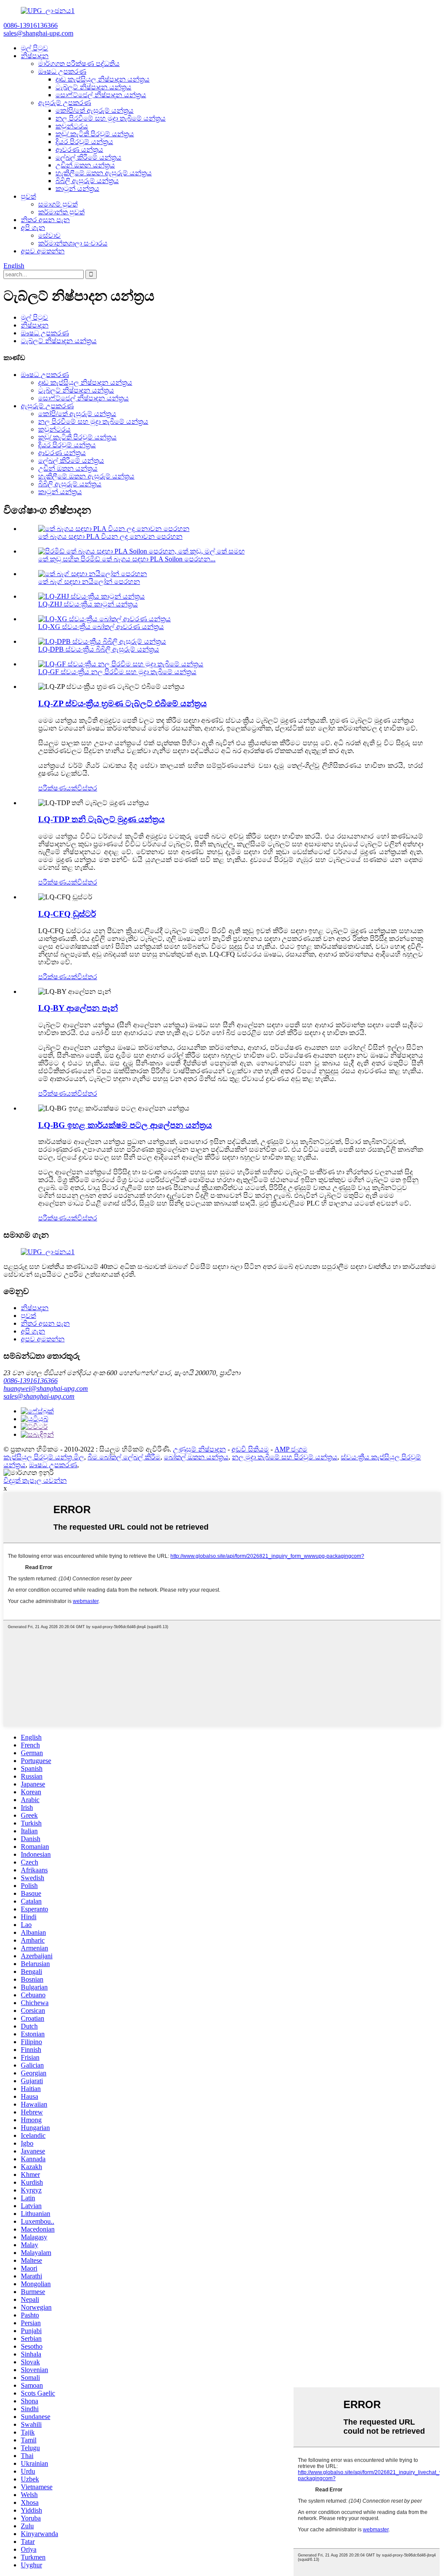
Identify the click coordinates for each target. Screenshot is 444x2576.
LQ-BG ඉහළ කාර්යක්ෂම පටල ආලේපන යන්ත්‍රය (125, 1125)
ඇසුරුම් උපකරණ (65, 103)
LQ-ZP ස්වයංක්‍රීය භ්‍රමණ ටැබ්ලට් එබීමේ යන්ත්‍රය (122, 703)
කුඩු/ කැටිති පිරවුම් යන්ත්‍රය (95, 134)
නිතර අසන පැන (45, 220)
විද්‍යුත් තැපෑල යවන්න (35, 1480)
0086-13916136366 (31, 1381)
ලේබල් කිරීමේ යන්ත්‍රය (88, 157)
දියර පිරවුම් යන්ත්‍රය (84, 142)
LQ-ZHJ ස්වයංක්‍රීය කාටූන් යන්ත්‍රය (88, 604)
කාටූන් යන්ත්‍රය (77, 188)
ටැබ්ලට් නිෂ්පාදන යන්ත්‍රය (93, 87)
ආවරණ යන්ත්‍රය (79, 149)
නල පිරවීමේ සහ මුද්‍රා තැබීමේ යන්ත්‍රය (111, 118)
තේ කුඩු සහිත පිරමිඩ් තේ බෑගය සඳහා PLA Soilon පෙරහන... (127, 559)
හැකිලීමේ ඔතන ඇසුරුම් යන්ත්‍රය (104, 173)
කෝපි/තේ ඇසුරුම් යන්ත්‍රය (95, 110)
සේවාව (49, 235)
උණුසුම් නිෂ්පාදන (199, 1449)
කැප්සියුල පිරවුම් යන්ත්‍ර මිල (44, 1457)
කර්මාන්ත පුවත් (61, 212)
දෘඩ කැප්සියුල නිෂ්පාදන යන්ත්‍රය (103, 79)
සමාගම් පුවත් (58, 204)
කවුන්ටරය (72, 126)
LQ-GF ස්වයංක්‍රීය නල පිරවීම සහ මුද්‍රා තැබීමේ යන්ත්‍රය (117, 672)
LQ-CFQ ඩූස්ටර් (67, 914)
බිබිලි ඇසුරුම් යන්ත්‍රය (87, 181)
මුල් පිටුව (34, 48)
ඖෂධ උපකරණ (62, 71)
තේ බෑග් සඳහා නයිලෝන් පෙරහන (89, 582)
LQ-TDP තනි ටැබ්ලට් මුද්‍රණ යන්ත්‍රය (101, 819)
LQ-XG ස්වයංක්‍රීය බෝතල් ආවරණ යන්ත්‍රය (101, 627)
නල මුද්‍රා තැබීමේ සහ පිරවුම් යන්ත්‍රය (285, 1457)
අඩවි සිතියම (250, 1449)
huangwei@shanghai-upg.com (46, 1388)
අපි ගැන (33, 228)
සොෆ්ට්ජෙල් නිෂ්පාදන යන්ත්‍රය (101, 95)
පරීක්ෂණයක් (58, 788)
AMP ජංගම (291, 1449)
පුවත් (28, 196)
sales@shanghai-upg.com (39, 1396)
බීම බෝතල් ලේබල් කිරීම (124, 1457)
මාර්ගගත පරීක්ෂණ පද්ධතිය (79, 64)
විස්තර (87, 788)
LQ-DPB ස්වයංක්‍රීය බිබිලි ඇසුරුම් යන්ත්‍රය (99, 649)
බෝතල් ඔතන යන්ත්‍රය (196, 1457)
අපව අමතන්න (43, 251)
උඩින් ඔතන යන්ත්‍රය (85, 165)
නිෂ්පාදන (35, 56)
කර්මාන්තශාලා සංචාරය (73, 243)
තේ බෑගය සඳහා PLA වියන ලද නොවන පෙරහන (110, 536)
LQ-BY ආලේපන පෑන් (78, 1008)
